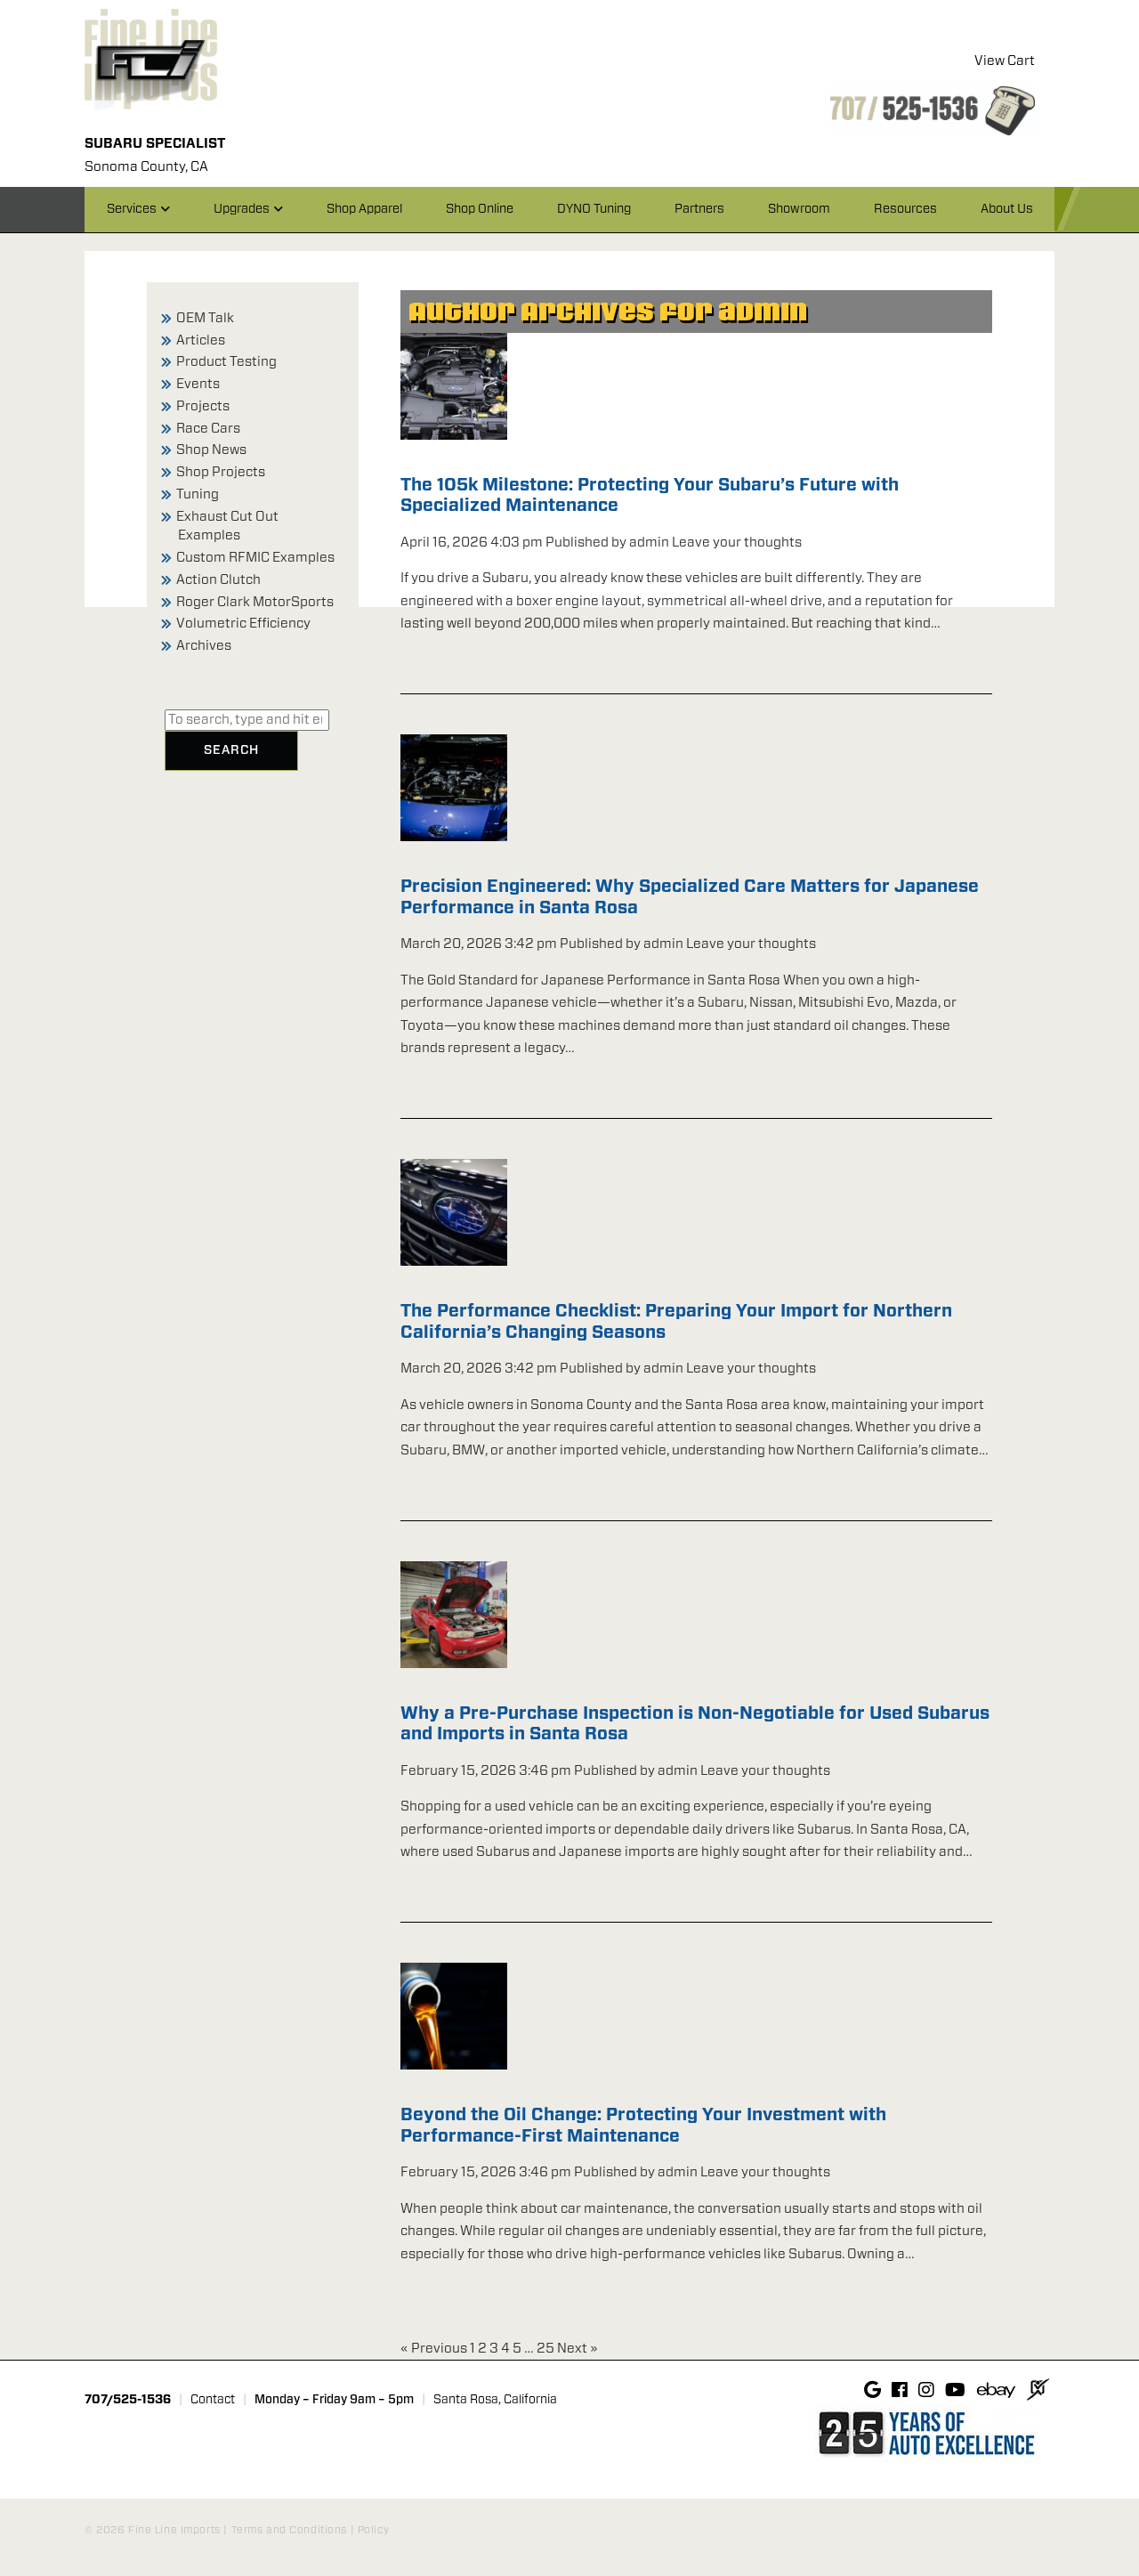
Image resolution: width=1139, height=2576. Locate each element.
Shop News (211, 450)
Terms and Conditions (289, 2530)
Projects (203, 406)
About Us (1007, 209)
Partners (699, 209)
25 (545, 2349)
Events (198, 384)
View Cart (1005, 61)
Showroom (799, 209)
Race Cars (208, 429)
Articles (201, 340)
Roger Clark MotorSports (255, 602)
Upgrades (242, 209)
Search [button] (231, 750)
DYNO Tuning (594, 209)
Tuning (198, 494)
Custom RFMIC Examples (255, 558)
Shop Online (480, 209)
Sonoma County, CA (146, 167)
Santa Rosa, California (495, 2400)
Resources (905, 209)
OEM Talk (205, 318)
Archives (204, 646)
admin (649, 543)
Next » (578, 2349)
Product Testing (226, 362)
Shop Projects (221, 472)
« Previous (434, 2349)
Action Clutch (218, 580)
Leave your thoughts (737, 543)
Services (132, 209)
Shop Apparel (364, 209)
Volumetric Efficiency (243, 624)
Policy (373, 2530)
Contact (213, 2400)
